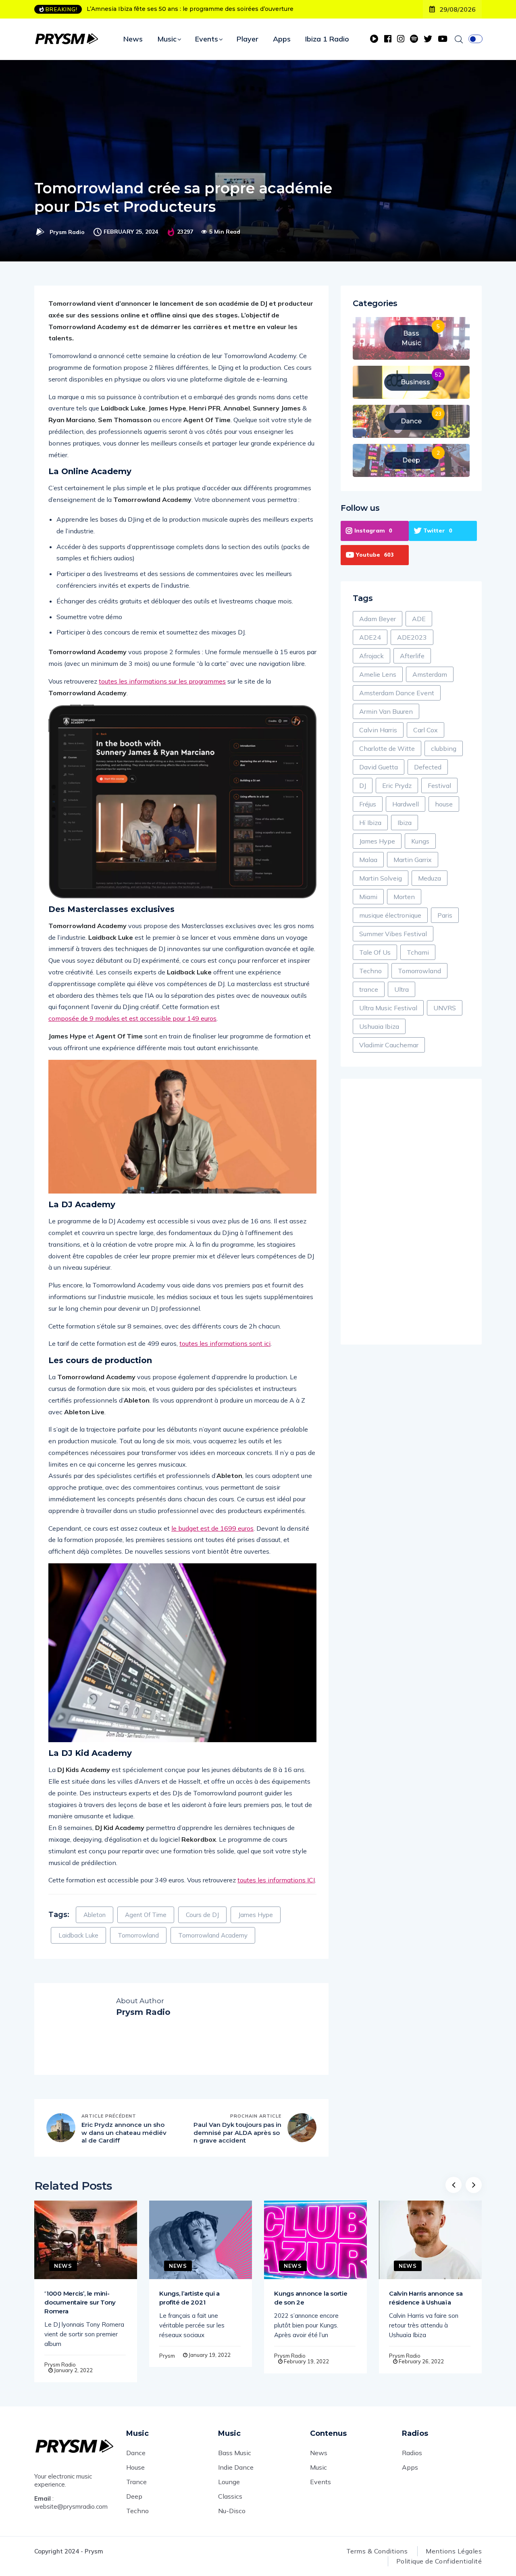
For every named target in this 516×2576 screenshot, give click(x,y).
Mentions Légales (454, 2551)
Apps (282, 39)
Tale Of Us (375, 952)
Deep (134, 2496)
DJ (363, 785)
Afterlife (412, 656)
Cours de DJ (202, 1915)
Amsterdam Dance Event (397, 693)
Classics (230, 2496)
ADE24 (370, 637)
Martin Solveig (381, 878)
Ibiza (405, 823)
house (444, 804)
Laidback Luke (78, 1935)
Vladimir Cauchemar (389, 1045)
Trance (136, 2482)
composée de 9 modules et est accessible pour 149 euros (132, 1018)
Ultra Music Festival (388, 1008)
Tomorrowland (138, 1935)
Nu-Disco (232, 2511)
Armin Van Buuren (386, 711)
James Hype (256, 1915)
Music (167, 39)
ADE (419, 619)
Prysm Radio (67, 232)
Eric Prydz (397, 785)
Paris (445, 915)
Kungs (420, 841)
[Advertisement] (411, 1212)
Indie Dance (236, 2467)
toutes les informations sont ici (225, 1343)
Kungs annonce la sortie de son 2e (311, 2298)
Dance (136, 2453)
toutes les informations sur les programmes (162, 681)
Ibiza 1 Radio (327, 39)
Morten (404, 897)
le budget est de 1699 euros (212, 1528)
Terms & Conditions (377, 2551)
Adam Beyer (378, 619)
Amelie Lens (378, 674)
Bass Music (235, 2453)
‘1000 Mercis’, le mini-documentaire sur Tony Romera (80, 2302)
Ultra (402, 989)
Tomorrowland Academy (213, 1935)
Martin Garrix (413, 860)
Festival (439, 785)
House (135, 2467)
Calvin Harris (378, 730)
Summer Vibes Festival (393, 934)
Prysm (167, 2356)
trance (369, 989)
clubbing (444, 748)
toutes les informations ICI (276, 1880)
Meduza (430, 878)
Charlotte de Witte (387, 748)
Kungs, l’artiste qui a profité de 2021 (189, 2298)
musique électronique (390, 915)
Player (248, 39)
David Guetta (379, 767)
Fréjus (368, 804)
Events (207, 39)
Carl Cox (425, 730)
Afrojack (371, 656)
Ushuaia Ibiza (379, 1026)
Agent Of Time (146, 1915)
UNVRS (445, 1008)
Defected (428, 767)
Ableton (95, 1915)
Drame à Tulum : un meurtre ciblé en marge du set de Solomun (178, 9)
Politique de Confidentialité (439, 2561)
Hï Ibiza (370, 823)
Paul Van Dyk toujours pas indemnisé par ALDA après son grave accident (237, 2133)
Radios (412, 2453)
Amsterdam (430, 674)
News (133, 39)
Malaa (368, 860)
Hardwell (406, 804)
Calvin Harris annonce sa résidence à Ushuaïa (426, 2298)
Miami (368, 897)
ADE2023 (412, 637)
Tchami (418, 952)
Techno (370, 971)
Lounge (229, 2482)
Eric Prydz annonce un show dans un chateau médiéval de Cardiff (124, 2133)
